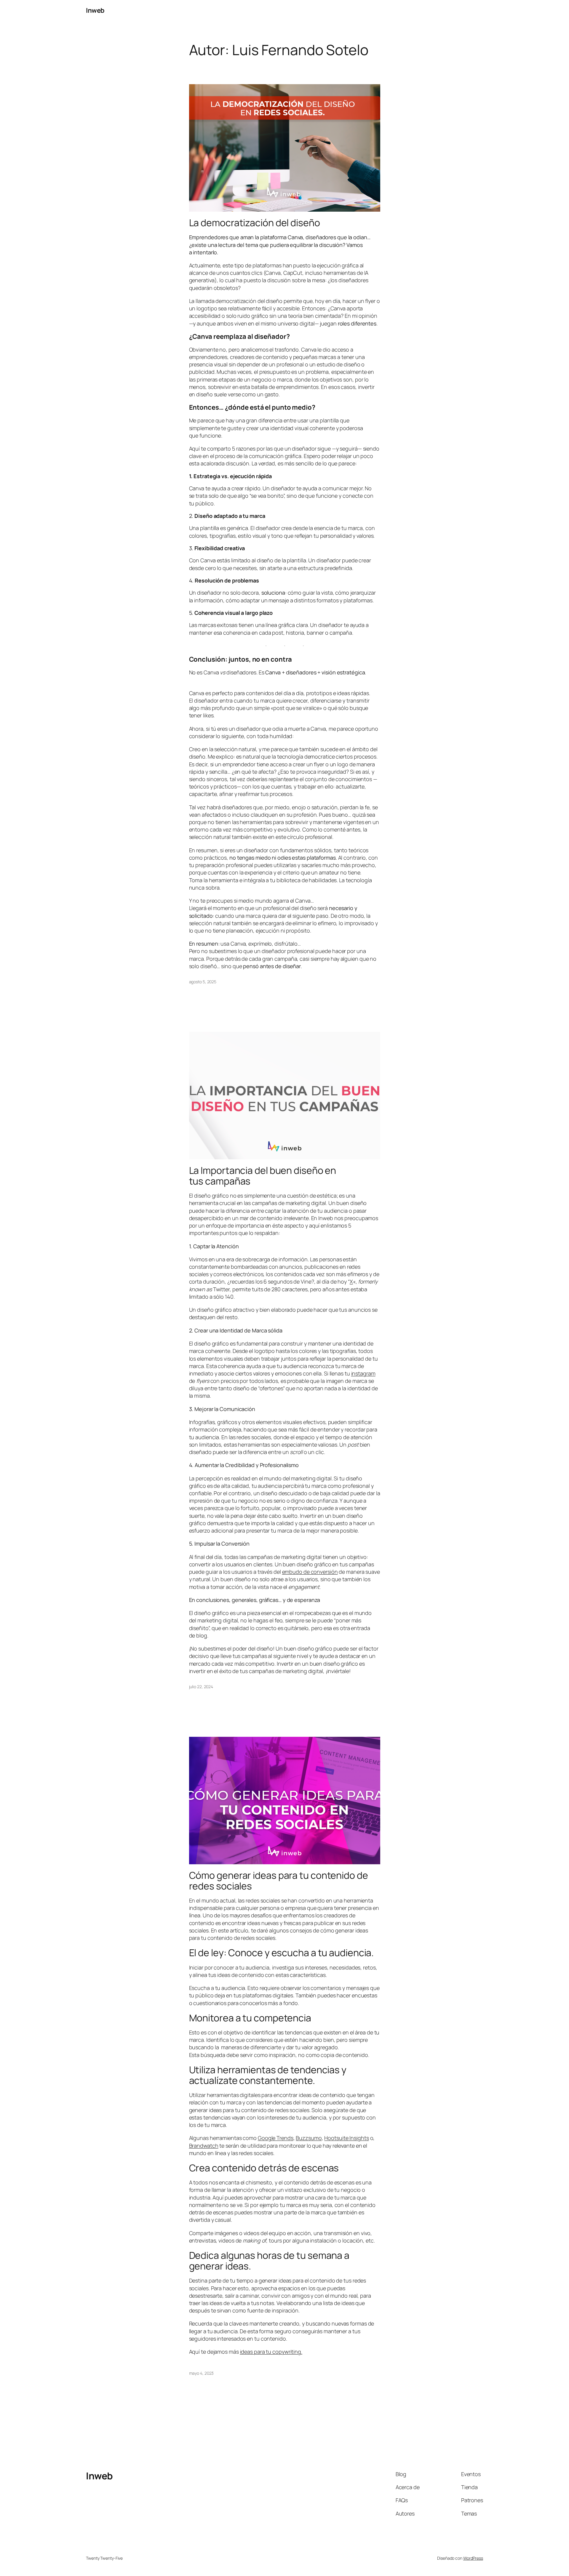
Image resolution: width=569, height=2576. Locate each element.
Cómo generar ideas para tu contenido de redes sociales (279, 1881)
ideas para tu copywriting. (271, 2352)
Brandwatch (204, 2146)
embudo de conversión (310, 1572)
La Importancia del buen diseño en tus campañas (263, 1176)
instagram (363, 1373)
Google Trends (276, 2138)
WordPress (473, 2558)
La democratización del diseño (255, 223)
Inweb (95, 10)
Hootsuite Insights (346, 2138)
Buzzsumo (309, 2138)
